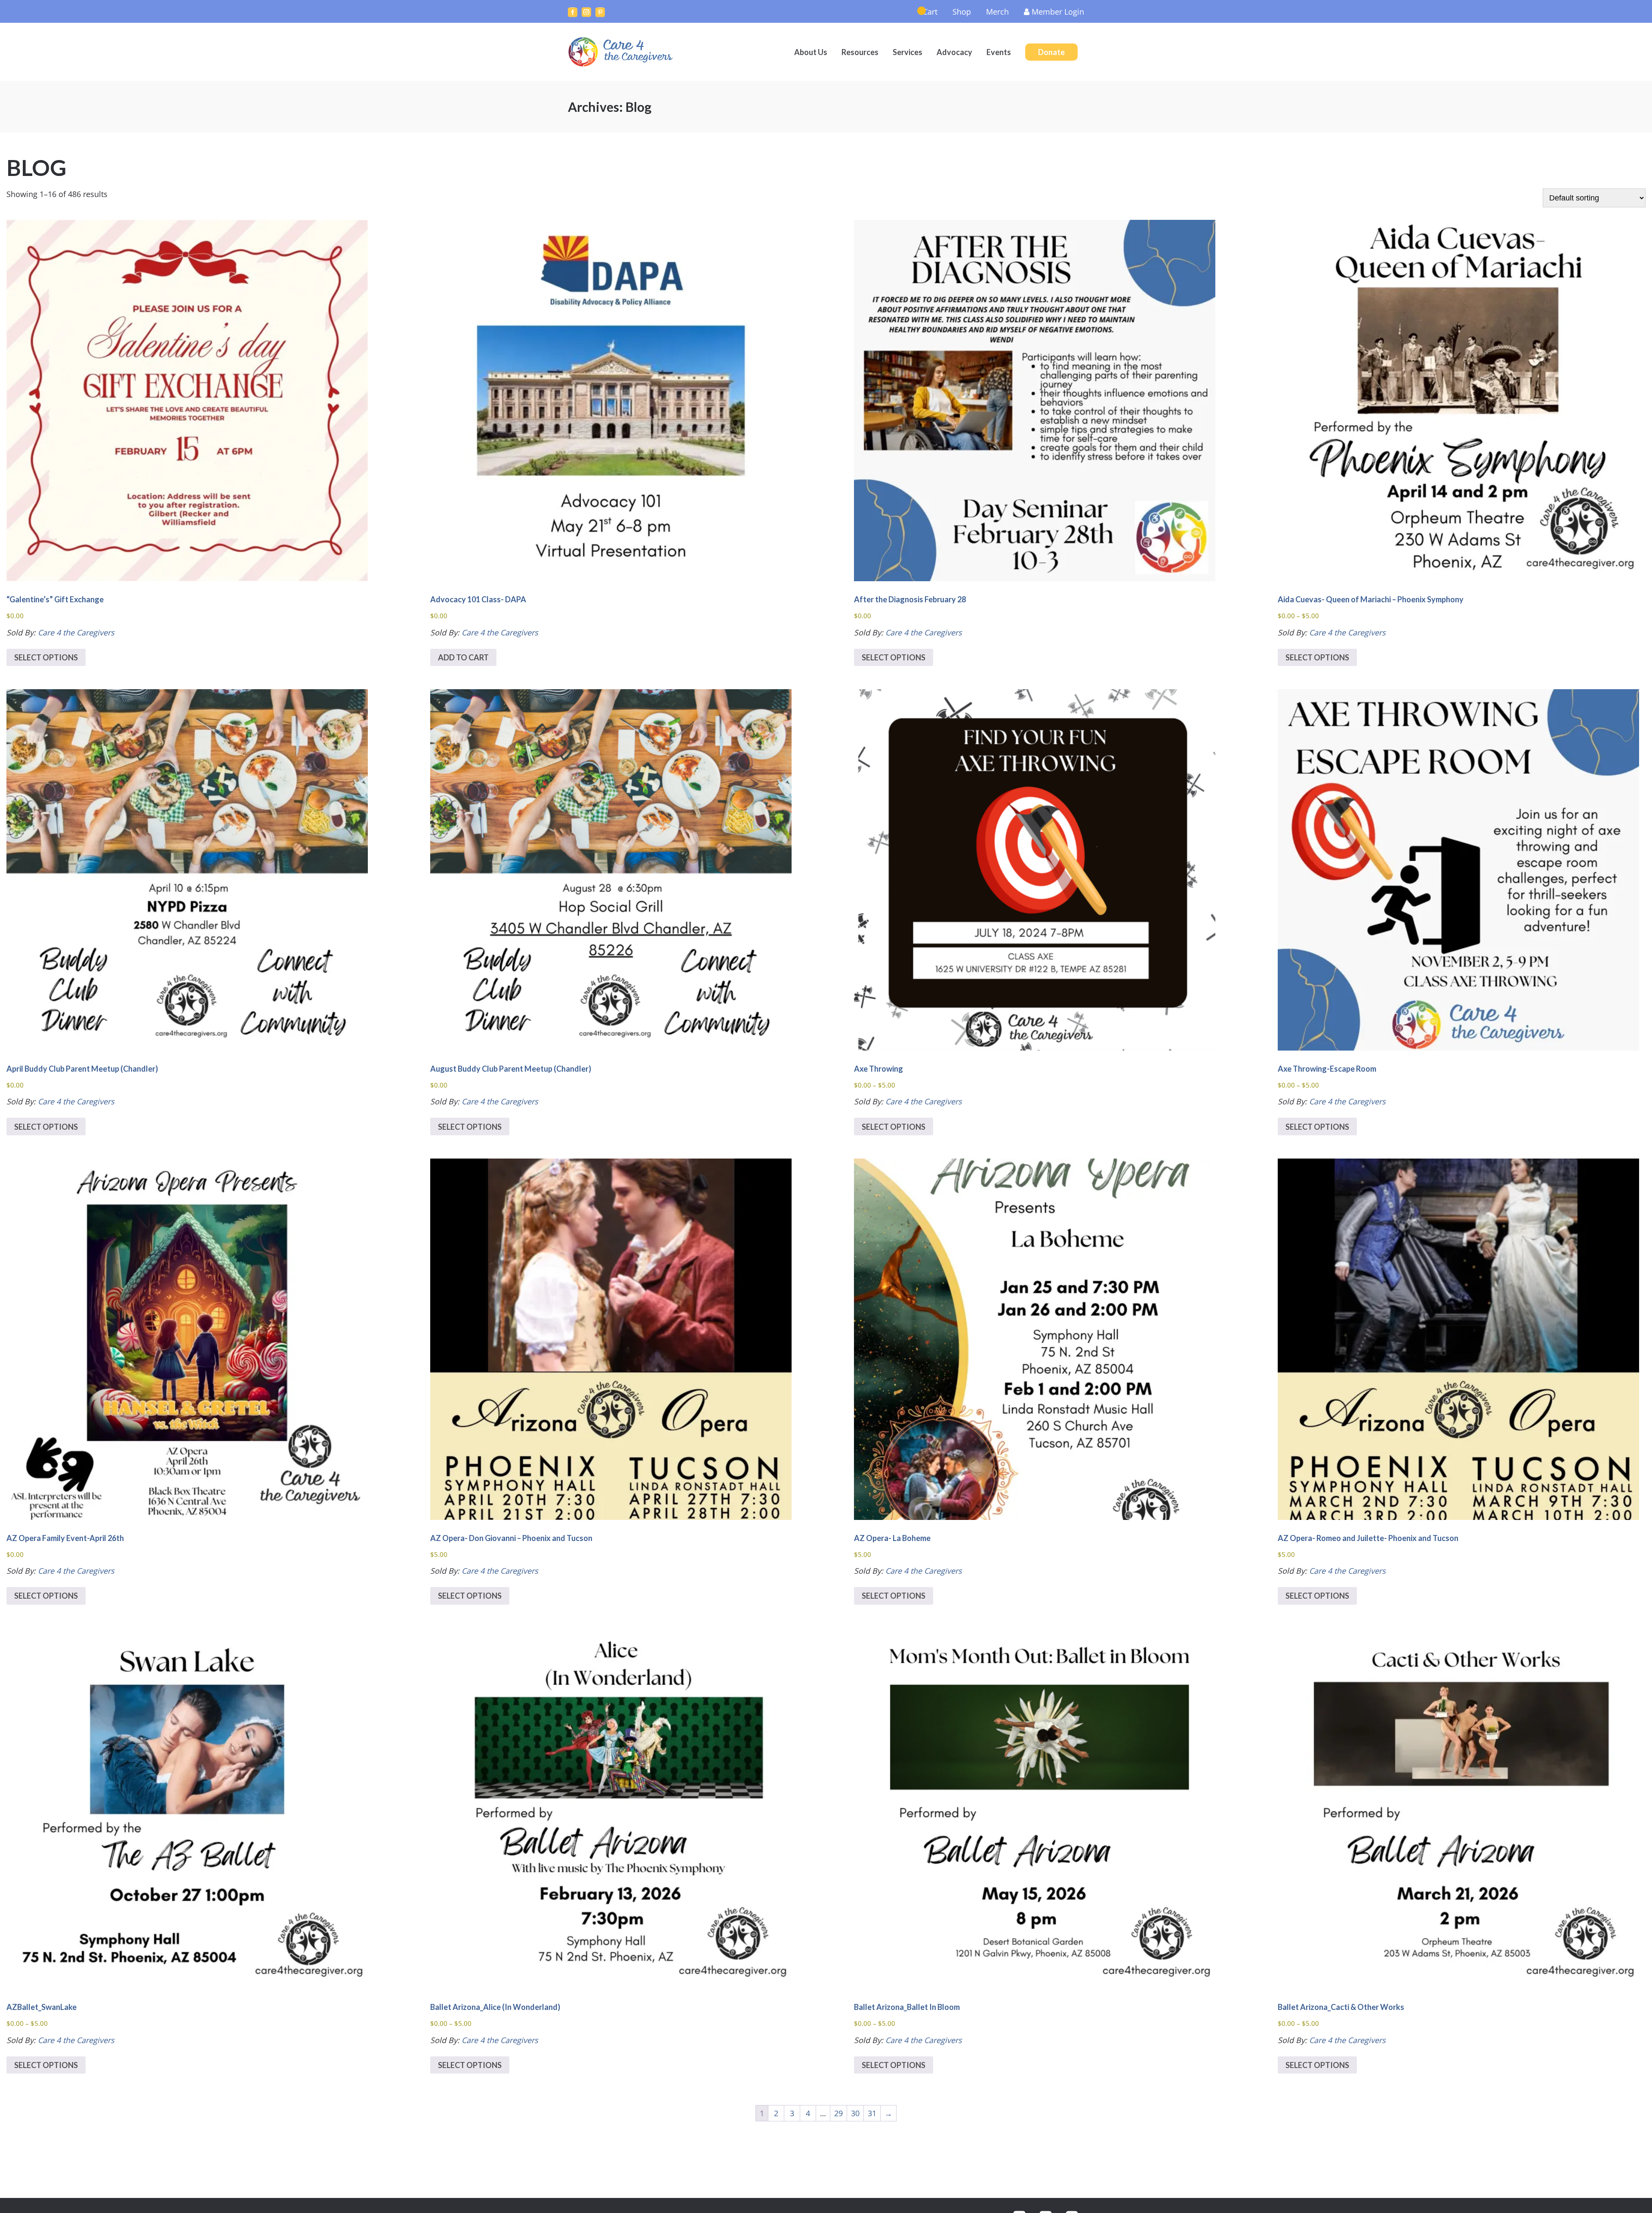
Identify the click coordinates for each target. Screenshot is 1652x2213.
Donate (1051, 52)
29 (838, 2113)
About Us (811, 52)
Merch (997, 12)
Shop (962, 12)
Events (999, 52)
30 (855, 2113)
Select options (46, 657)
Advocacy (954, 52)
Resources (860, 52)
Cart (930, 12)
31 (872, 2113)
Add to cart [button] (463, 657)
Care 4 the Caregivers (622, 52)
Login (1058, 12)
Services (908, 52)
